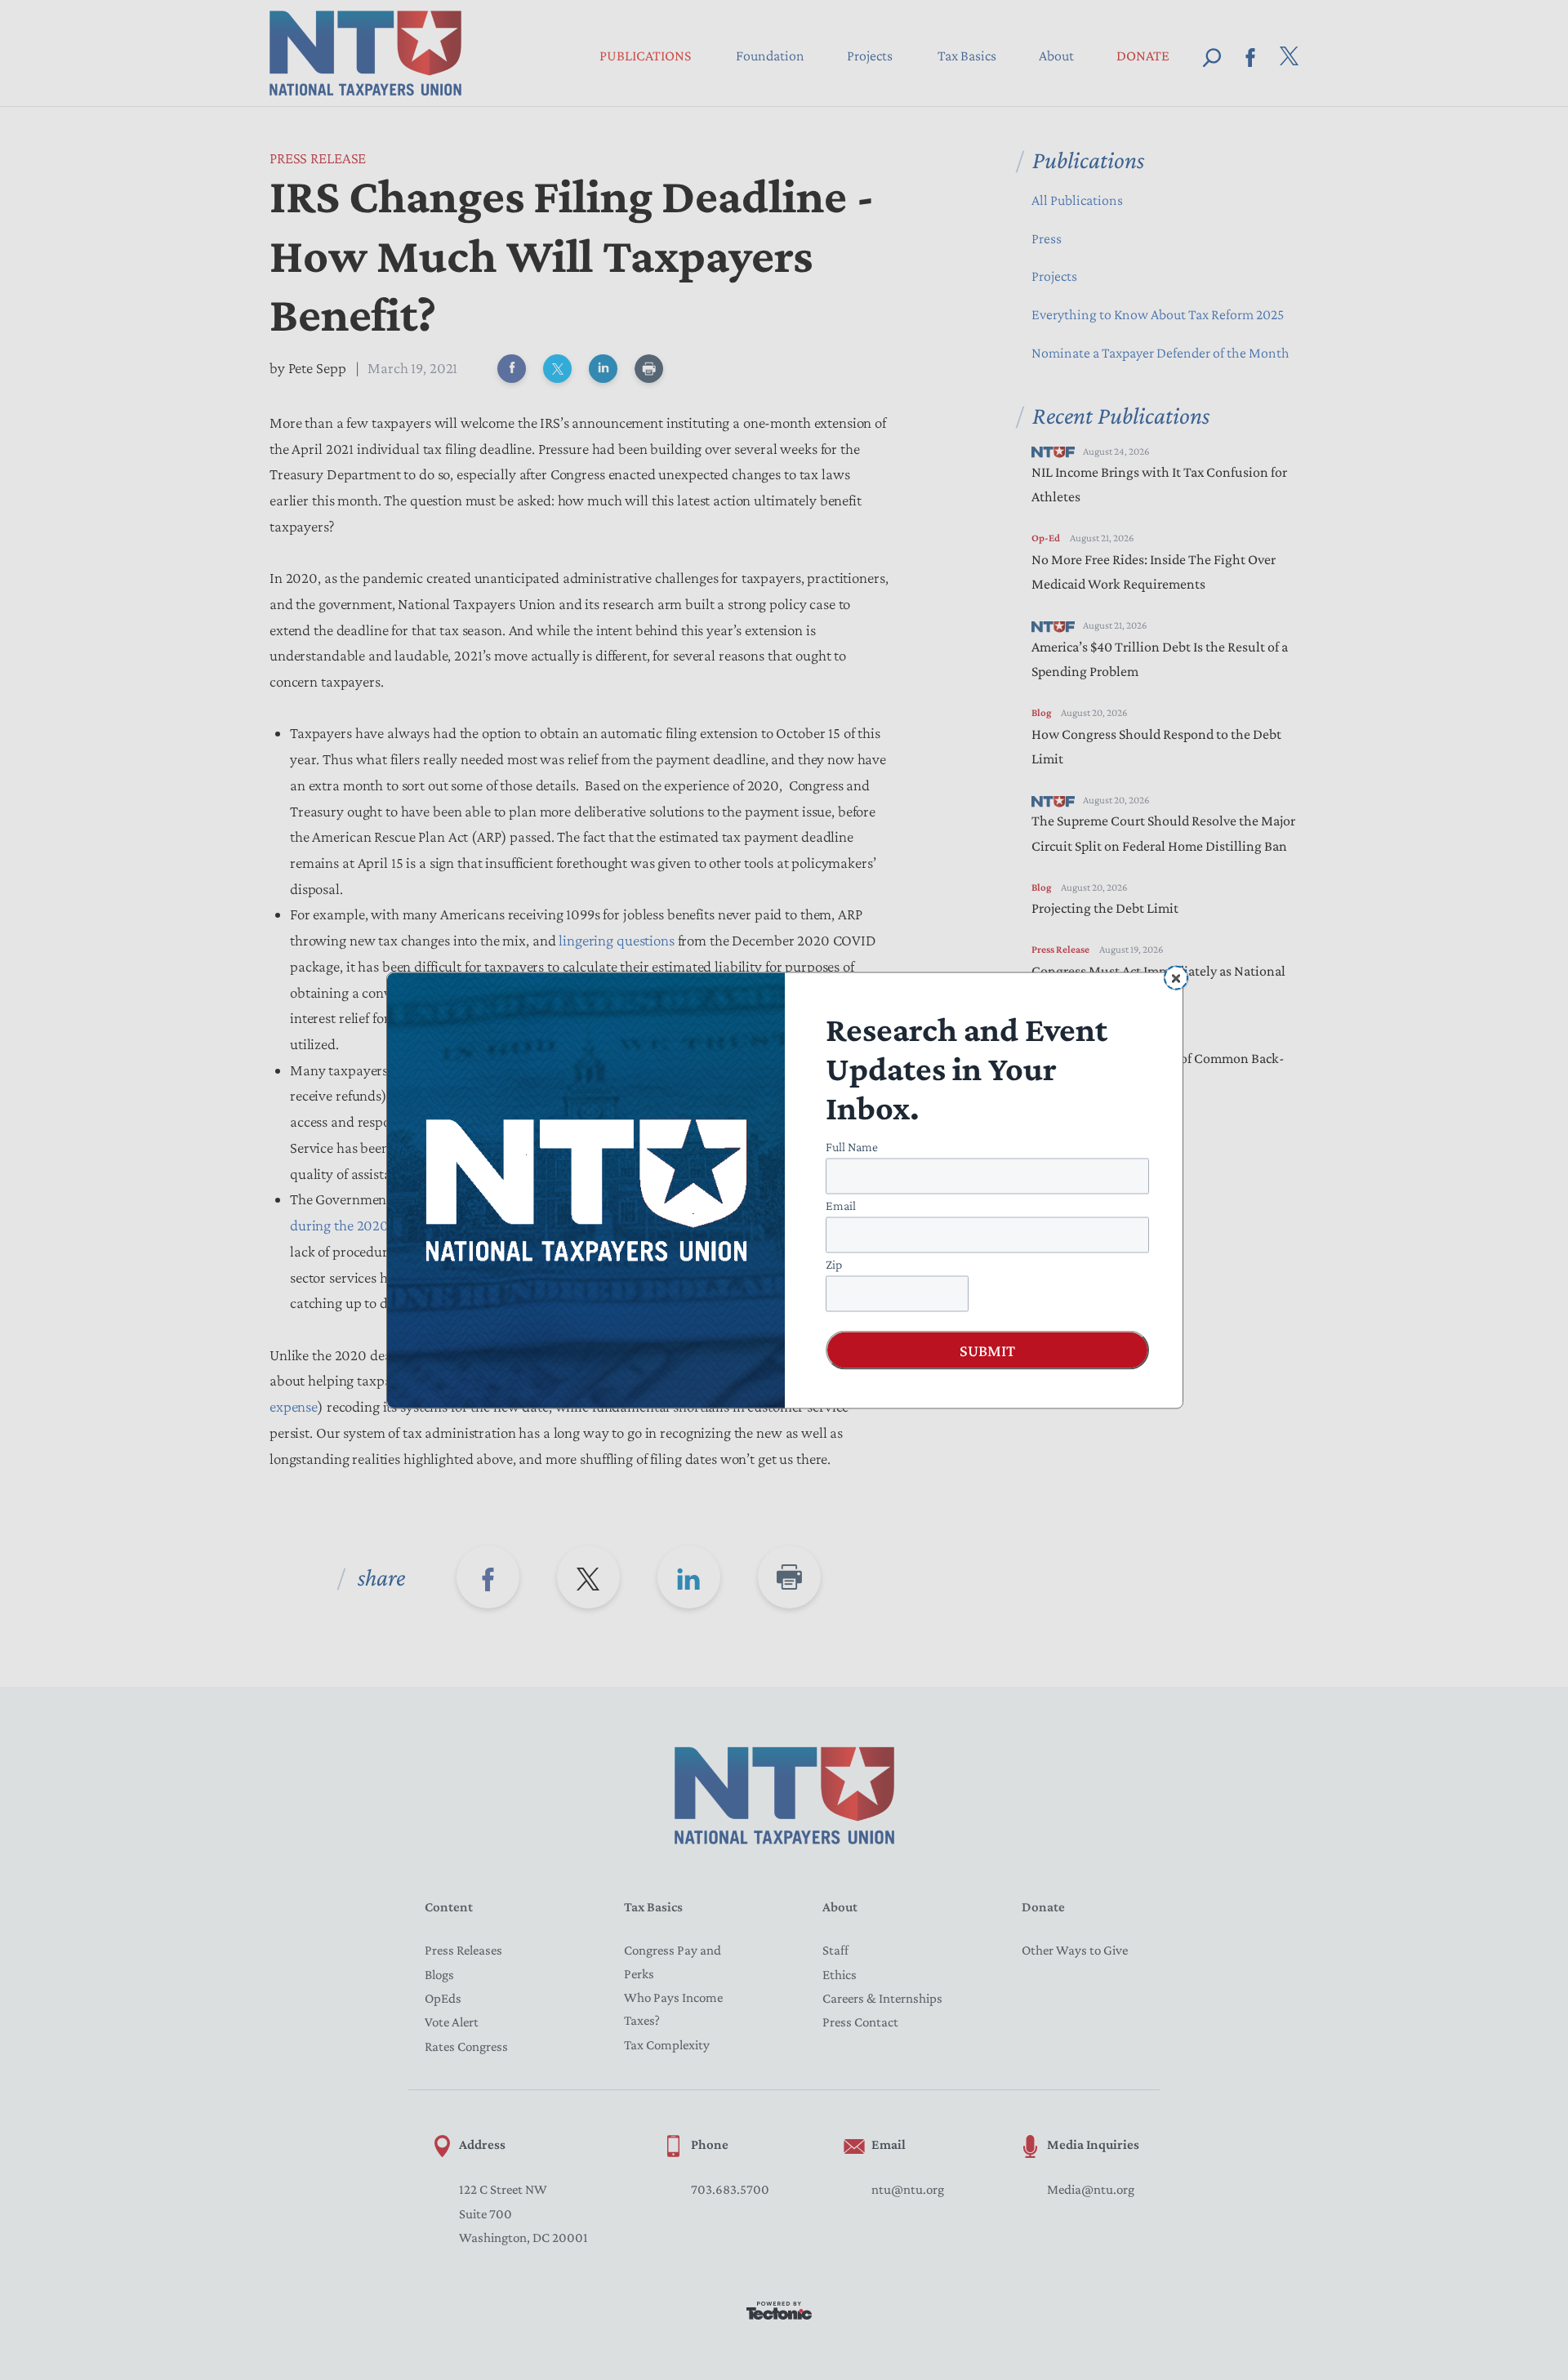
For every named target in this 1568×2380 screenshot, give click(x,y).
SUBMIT (987, 1350)
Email (841, 1205)
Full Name (852, 1146)
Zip (834, 1263)
